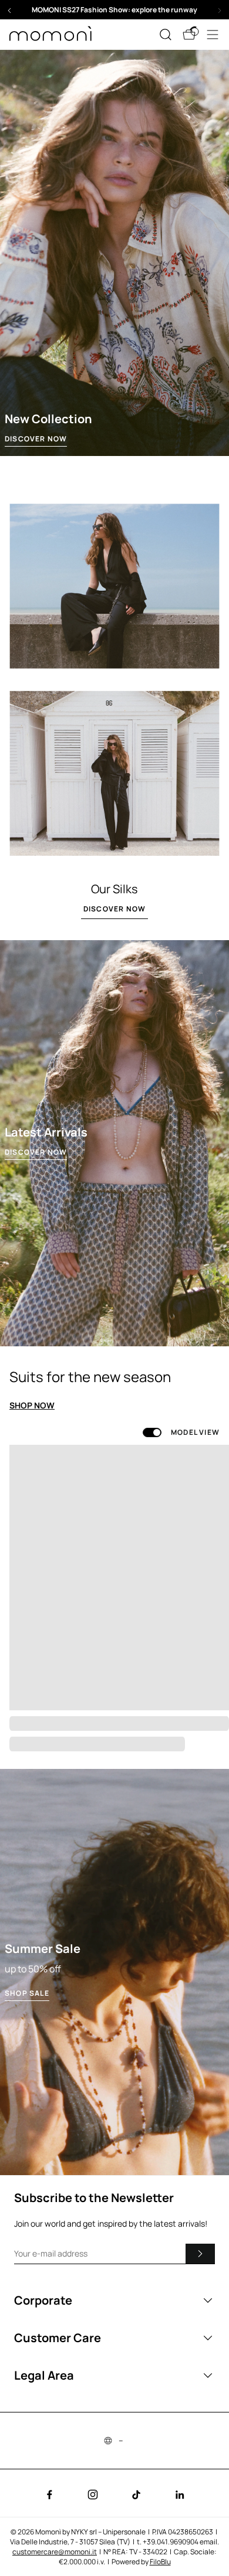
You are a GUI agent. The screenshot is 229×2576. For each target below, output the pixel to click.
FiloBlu (160, 2562)
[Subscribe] (200, 2254)
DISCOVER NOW (36, 439)
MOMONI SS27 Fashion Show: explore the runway (114, 10)
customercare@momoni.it (55, 2552)
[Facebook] (49, 2495)
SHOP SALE (27, 1993)
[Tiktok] (136, 2495)
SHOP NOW (32, 1406)
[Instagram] (93, 2495)
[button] (114, 10)
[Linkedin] (180, 2495)
